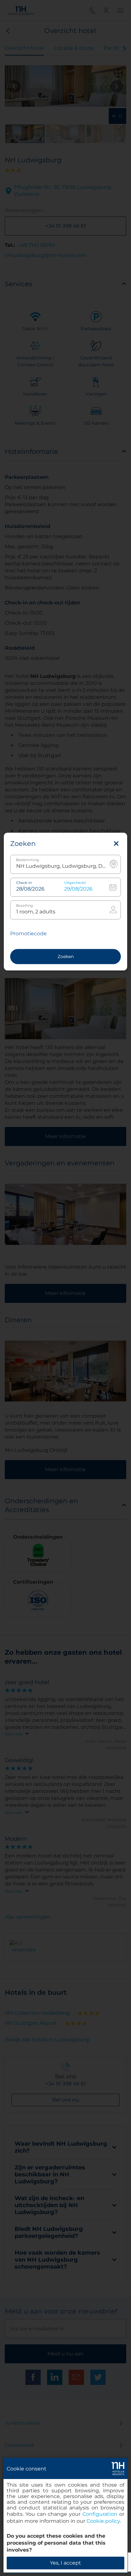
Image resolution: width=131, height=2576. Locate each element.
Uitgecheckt (75, 883)
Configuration (100, 2514)
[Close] (116, 844)
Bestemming (28, 860)
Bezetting (24, 906)
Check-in (24, 883)
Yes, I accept (65, 2563)
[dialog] (65, 2515)
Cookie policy (103, 2521)
